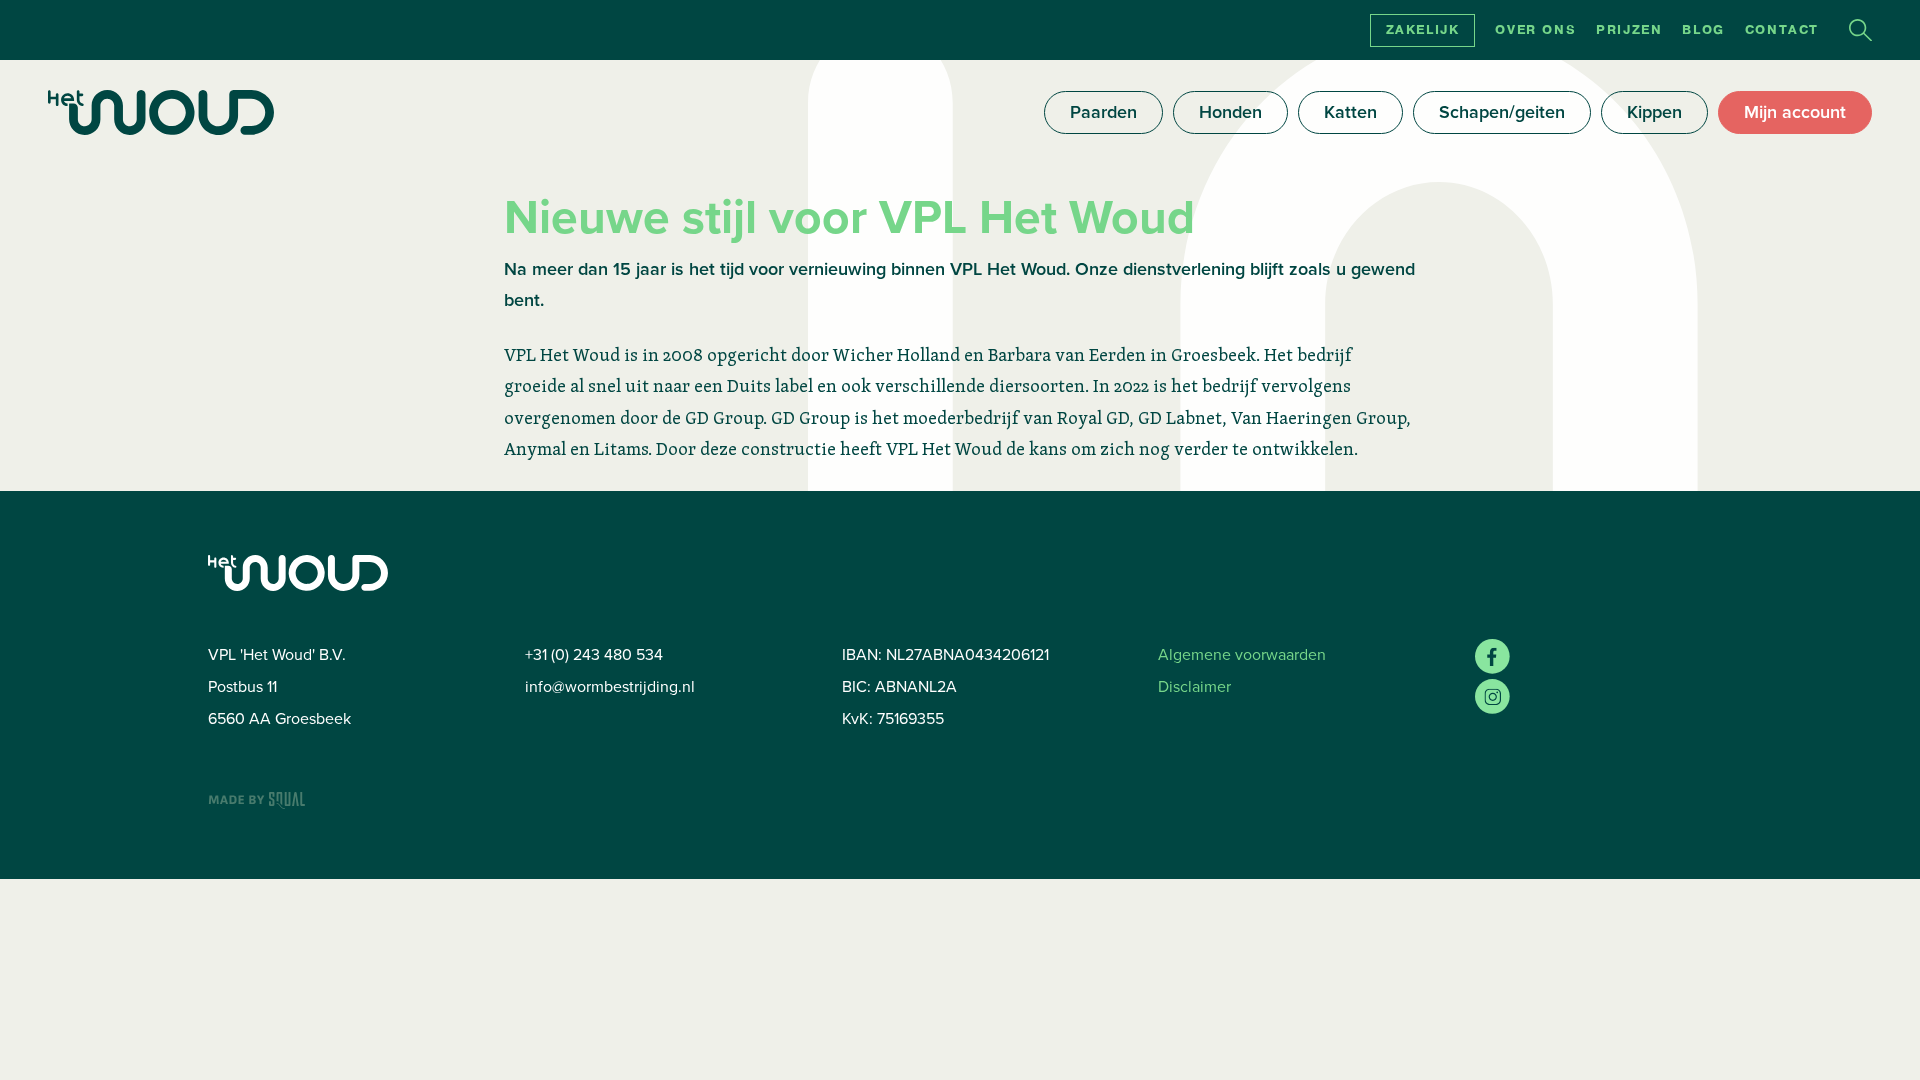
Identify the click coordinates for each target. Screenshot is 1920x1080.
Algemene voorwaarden (1242, 654)
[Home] (161, 112)
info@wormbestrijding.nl (610, 686)
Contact (1782, 30)
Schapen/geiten (1502, 112)
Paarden (1103, 112)
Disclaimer (1194, 686)
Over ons (1535, 30)
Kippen (1654, 112)
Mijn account (1795, 112)
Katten (1350, 112)
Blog (1703, 30)
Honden (1230, 112)
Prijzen (1629, 30)
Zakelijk (1423, 30)
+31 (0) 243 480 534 (594, 654)
